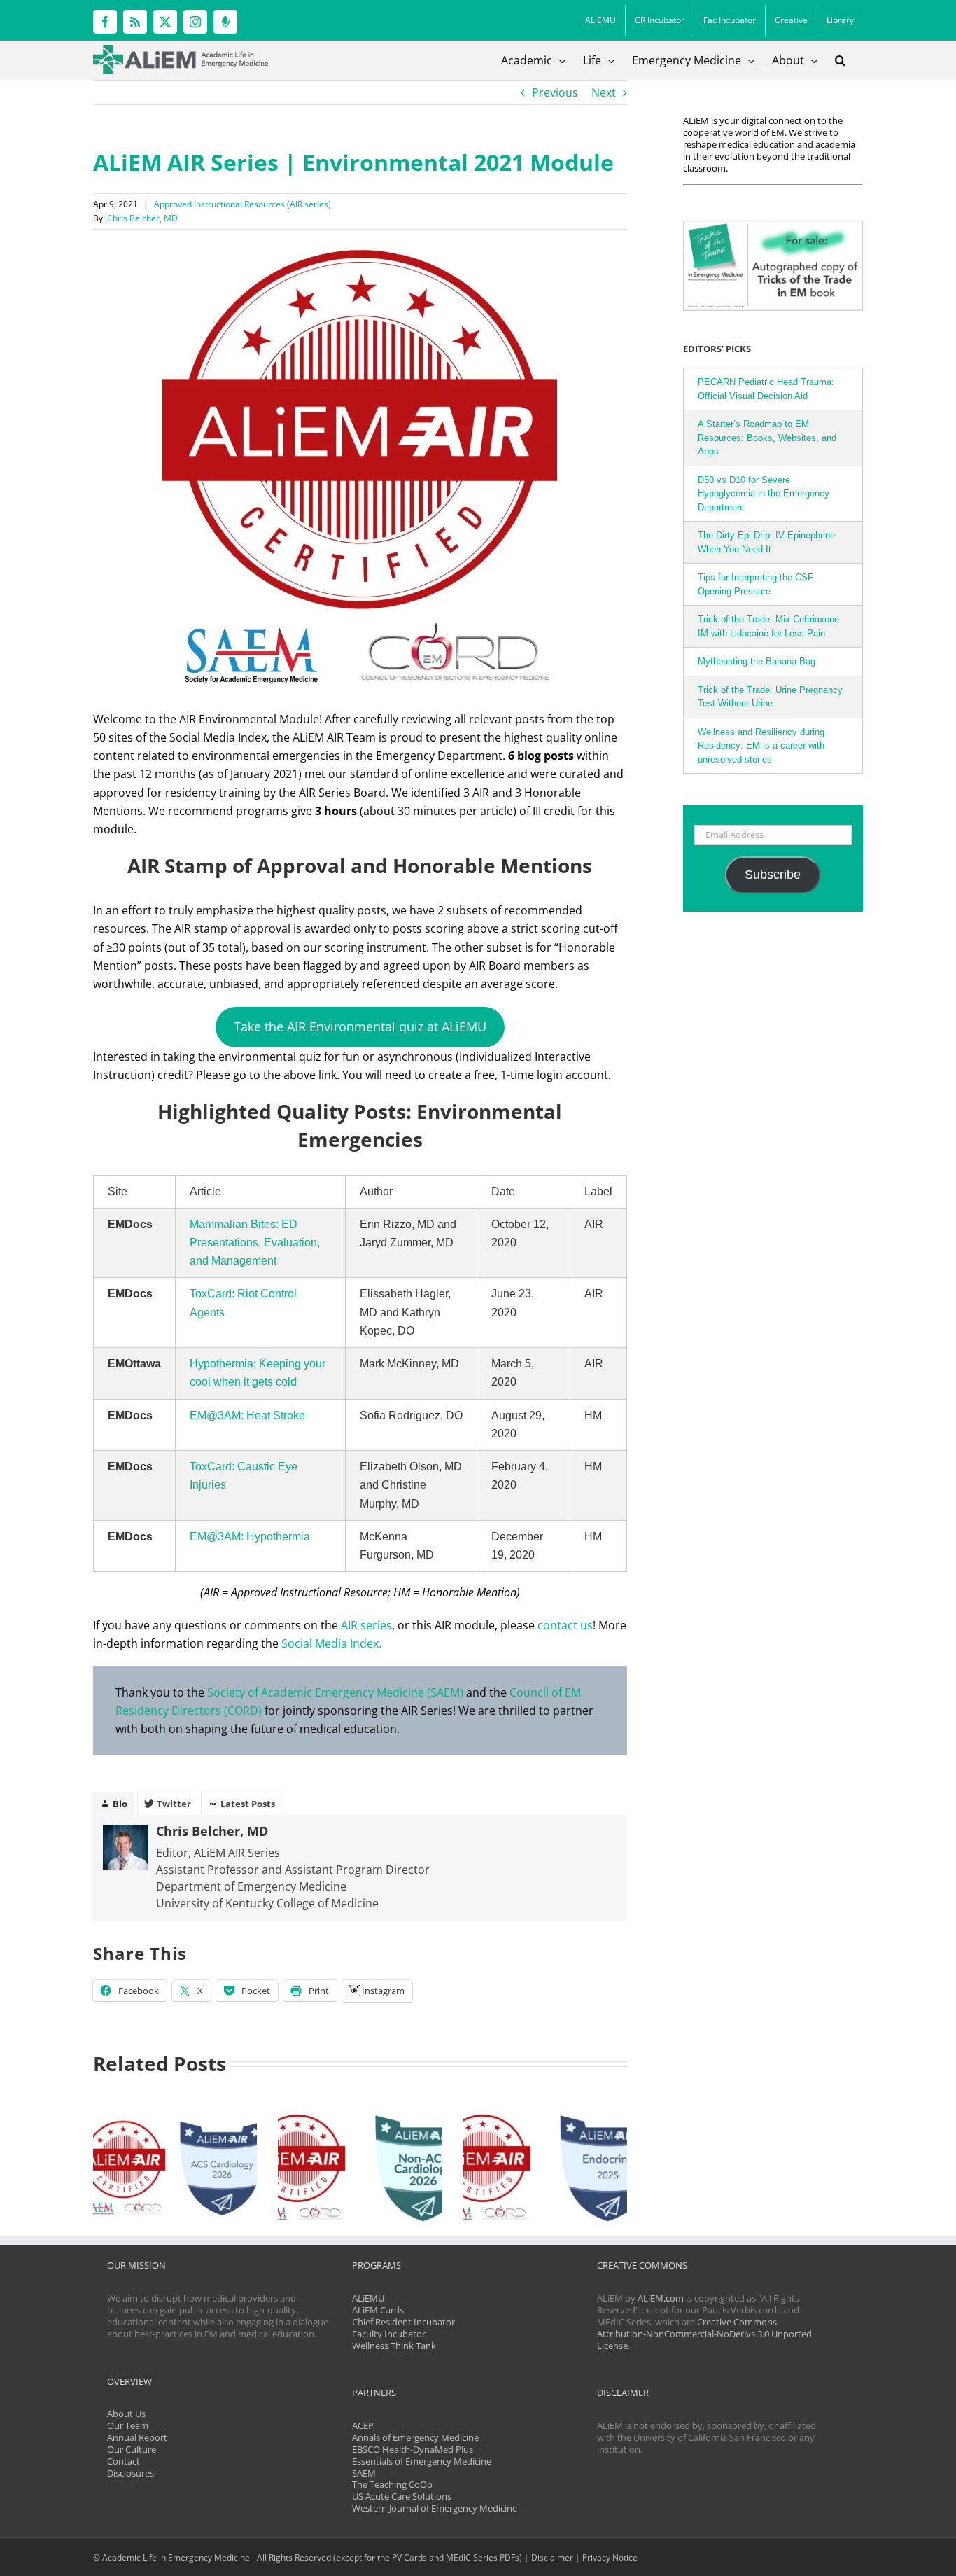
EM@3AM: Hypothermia (250, 1537)
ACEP (363, 2425)
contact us (565, 1625)
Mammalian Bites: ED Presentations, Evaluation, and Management (255, 1242)
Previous (555, 92)
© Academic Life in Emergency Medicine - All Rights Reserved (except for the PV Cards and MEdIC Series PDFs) (308, 2557)
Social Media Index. (331, 1643)
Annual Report (137, 2437)
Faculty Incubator (389, 2334)
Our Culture (132, 2449)
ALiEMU (368, 2298)
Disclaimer (552, 2557)
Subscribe (773, 875)
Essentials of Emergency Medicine (422, 2461)
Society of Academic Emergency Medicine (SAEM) (335, 1692)
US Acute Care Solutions (402, 2496)
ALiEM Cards (378, 2310)
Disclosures (131, 2473)
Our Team (128, 2425)
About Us (126, 2414)
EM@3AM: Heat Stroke (247, 1415)
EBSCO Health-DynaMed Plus (413, 2449)
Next (604, 92)
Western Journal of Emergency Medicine (435, 2508)
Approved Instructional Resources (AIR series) (242, 204)
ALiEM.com (661, 2298)
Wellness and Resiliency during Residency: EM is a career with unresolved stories (761, 746)
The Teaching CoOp (392, 2484)
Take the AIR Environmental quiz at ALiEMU (360, 1026)
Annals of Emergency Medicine (415, 2437)
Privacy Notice (610, 2557)
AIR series (366, 1625)
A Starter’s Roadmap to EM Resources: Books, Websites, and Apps (767, 438)
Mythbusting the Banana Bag (757, 661)
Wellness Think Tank (394, 2346)
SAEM (364, 2473)
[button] (840, 60)
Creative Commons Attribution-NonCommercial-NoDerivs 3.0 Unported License (704, 2334)
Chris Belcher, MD (142, 218)
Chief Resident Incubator (403, 2322)
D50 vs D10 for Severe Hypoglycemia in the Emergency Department (764, 494)
